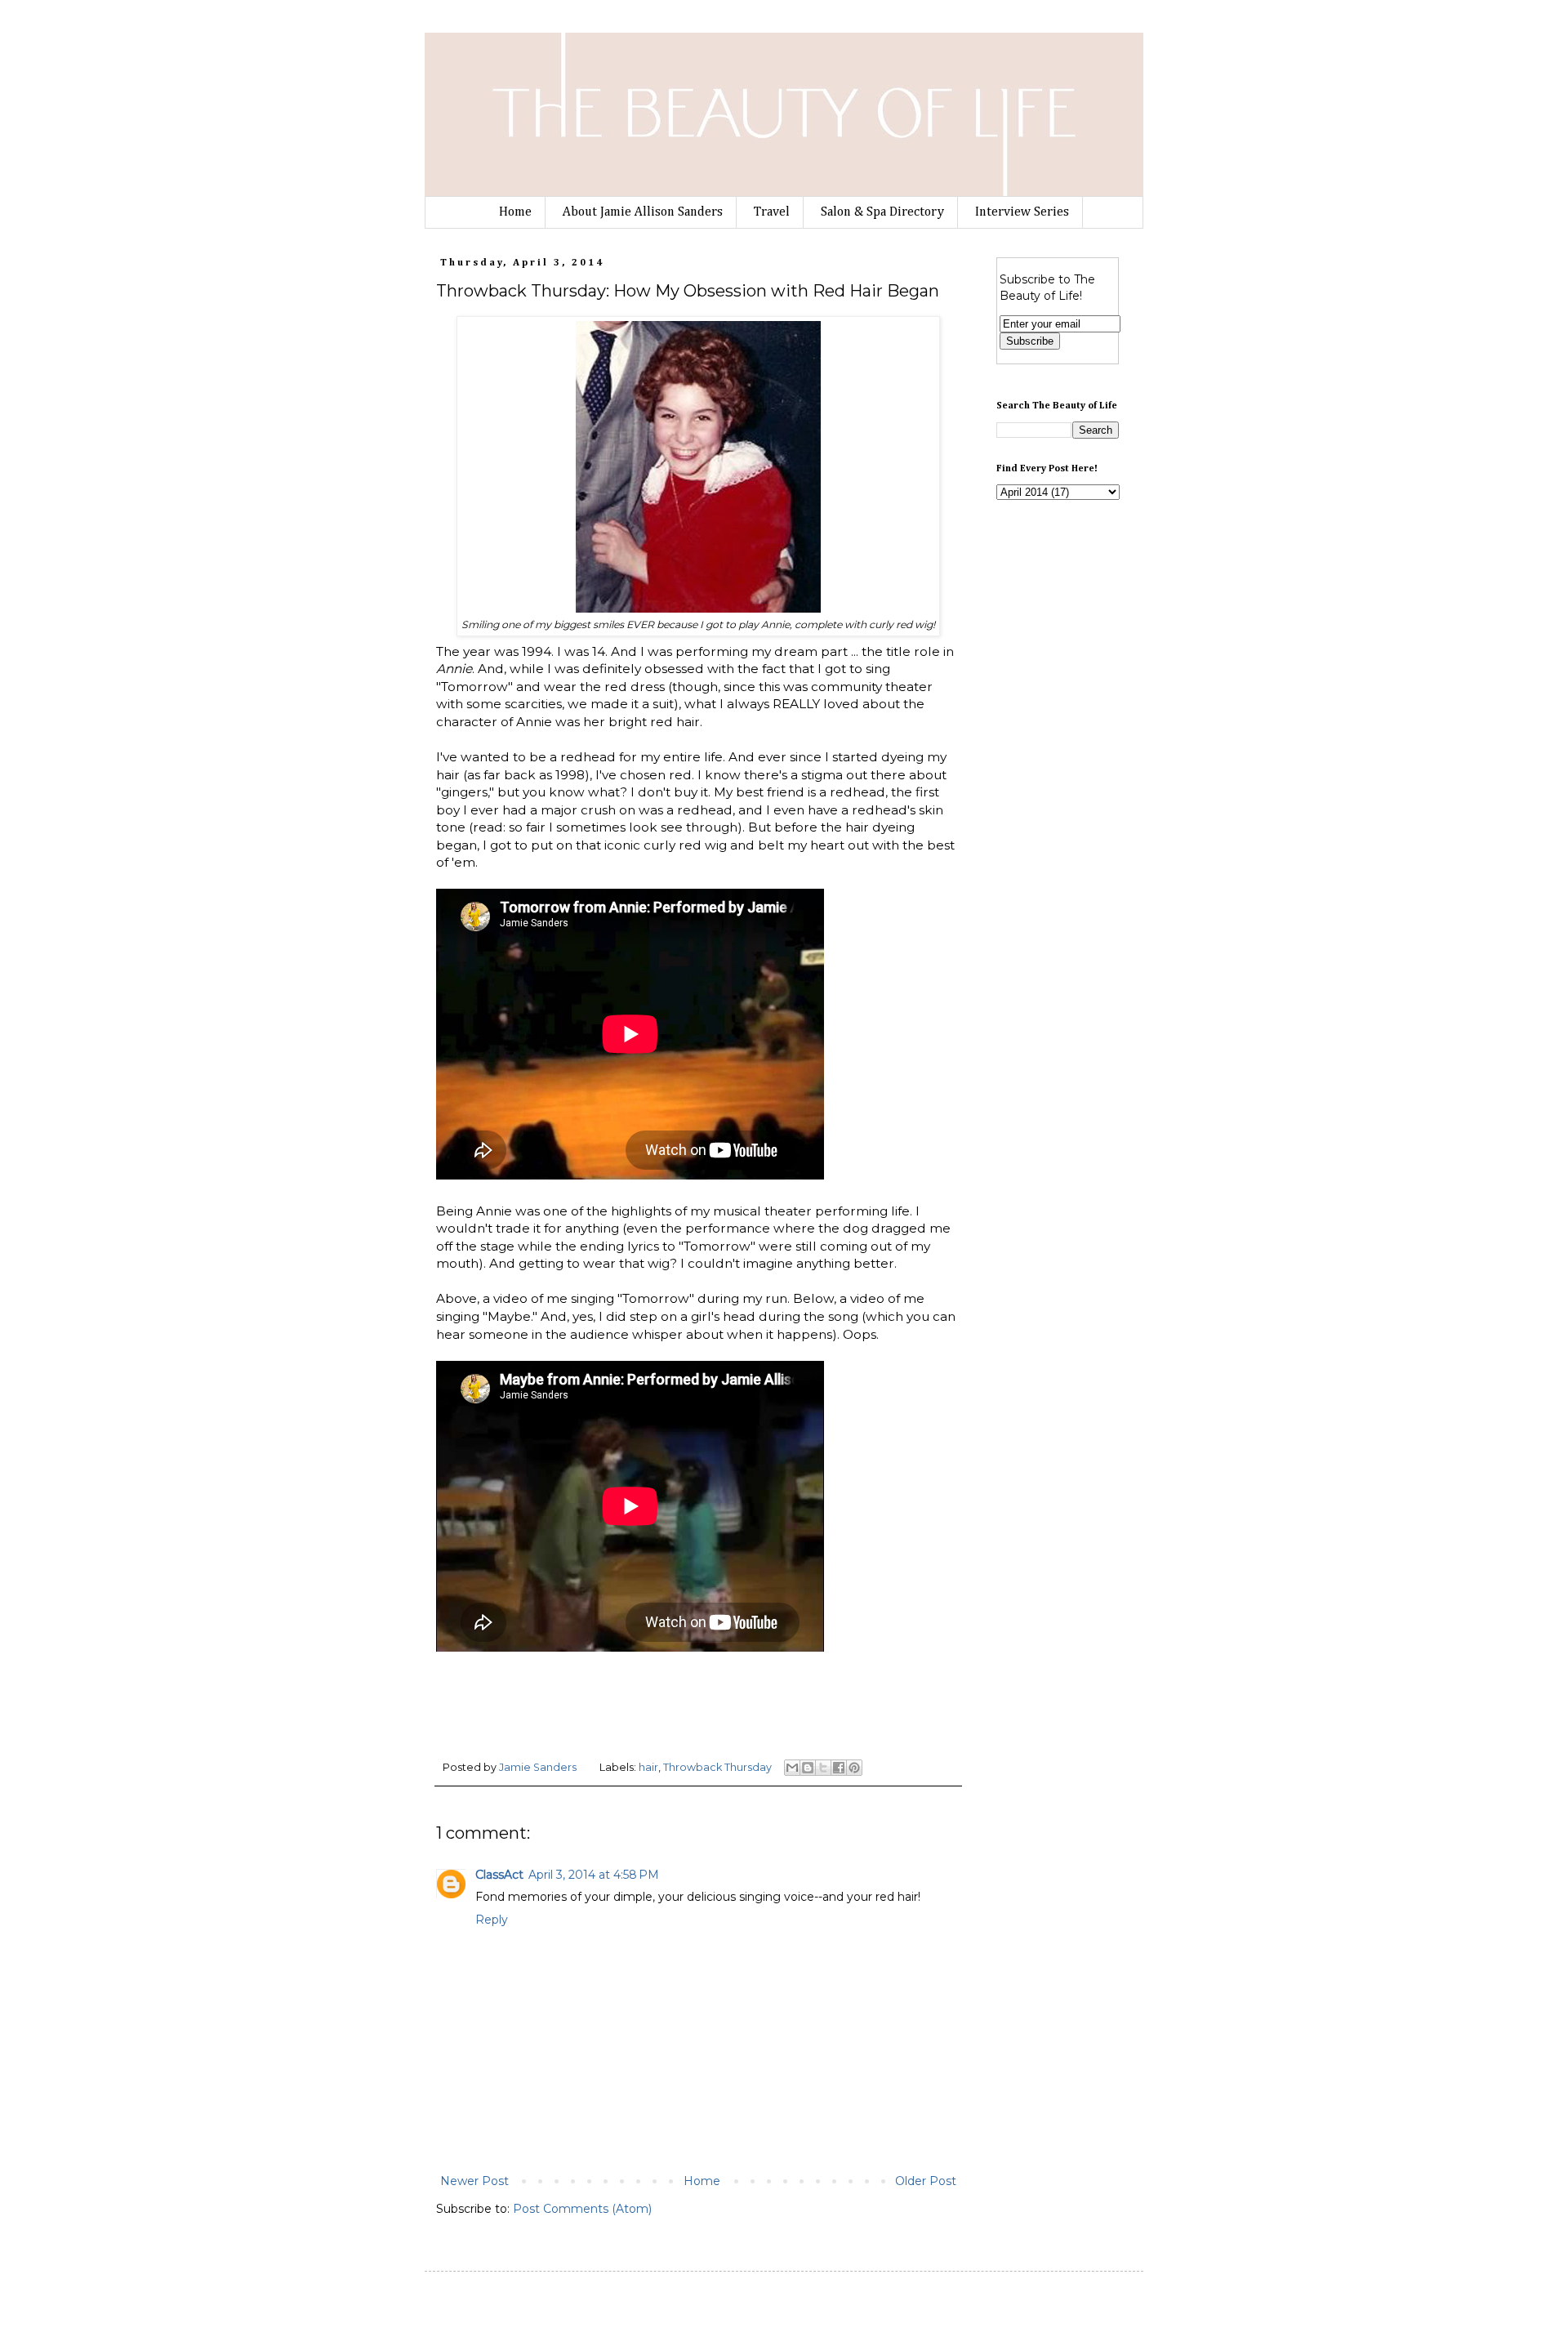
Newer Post (474, 2181)
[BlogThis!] (808, 1768)
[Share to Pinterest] (854, 1768)
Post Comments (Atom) (582, 2209)
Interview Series (1022, 212)
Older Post (926, 2181)
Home (515, 212)
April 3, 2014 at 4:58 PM (594, 1875)
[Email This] (792, 1768)
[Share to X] (823, 1768)
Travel (772, 212)
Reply (492, 1920)
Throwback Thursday (717, 1767)
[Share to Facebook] (839, 1768)
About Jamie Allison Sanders (643, 212)
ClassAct (499, 1875)
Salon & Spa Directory (882, 212)
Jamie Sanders (539, 1767)
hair (648, 1767)
